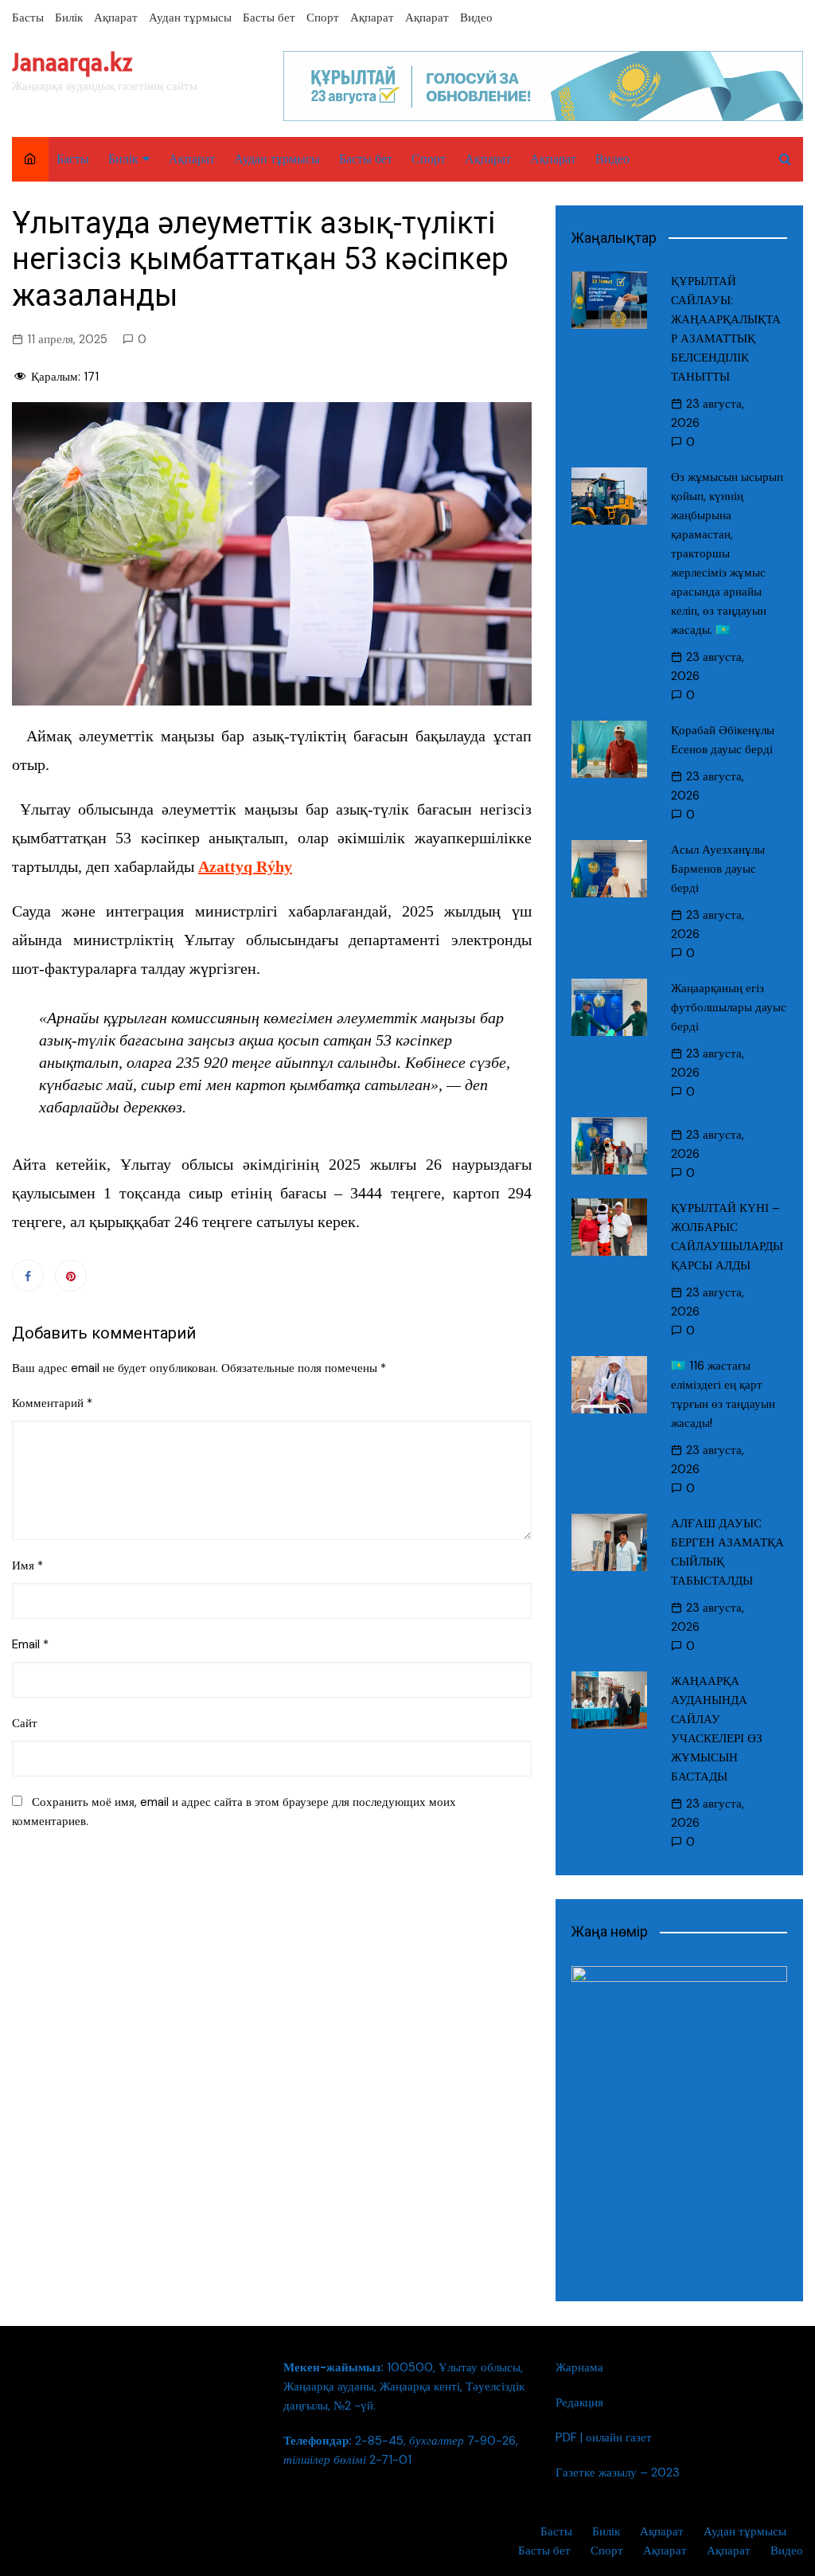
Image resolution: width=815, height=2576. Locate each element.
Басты (28, 18)
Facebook (28, 1276)
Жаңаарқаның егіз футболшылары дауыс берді (729, 1007)
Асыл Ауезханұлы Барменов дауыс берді (718, 869)
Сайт (25, 1723)
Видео (476, 18)
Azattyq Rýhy (245, 866)
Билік (69, 18)
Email (30, 1644)
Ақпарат (116, 18)
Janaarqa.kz (72, 63)
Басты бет (269, 18)
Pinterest (71, 1276)
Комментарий (52, 1403)
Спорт (323, 18)
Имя (27, 1566)
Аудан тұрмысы (190, 18)
